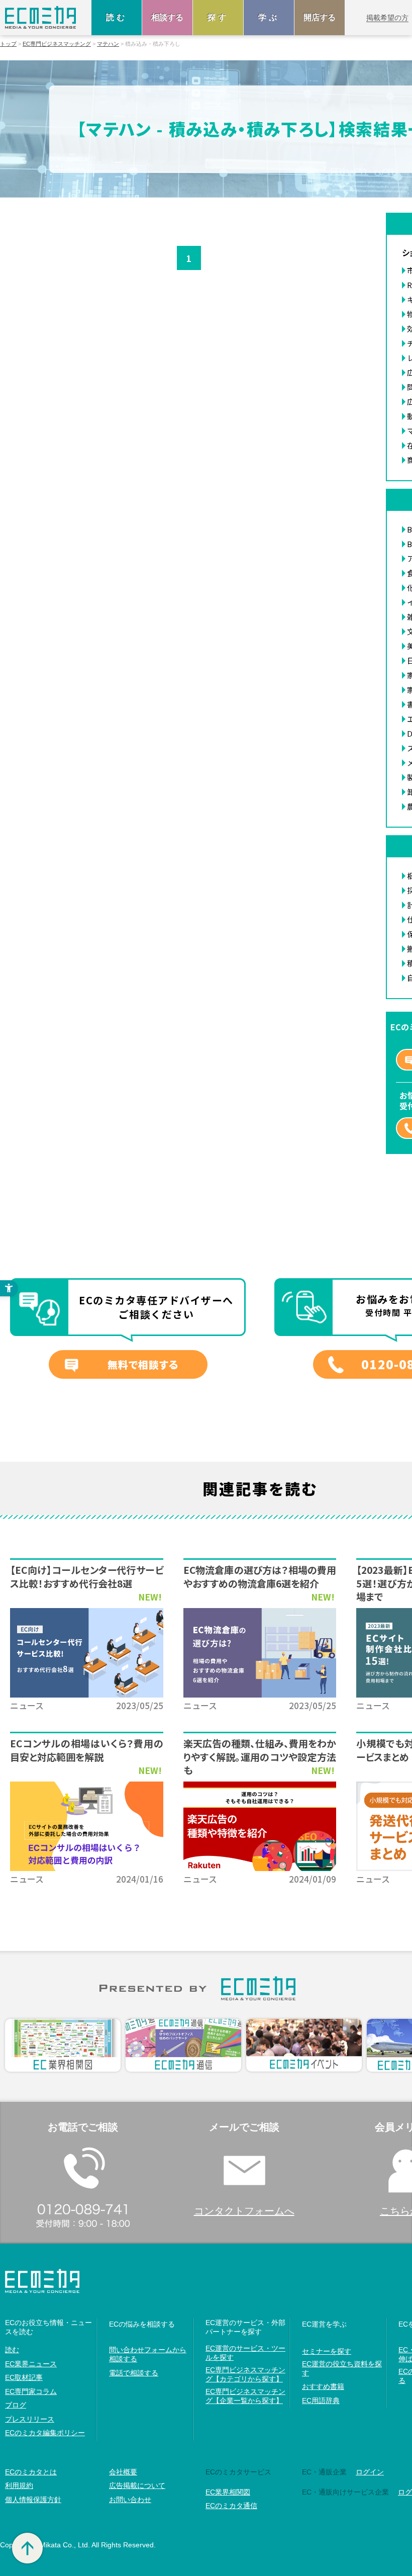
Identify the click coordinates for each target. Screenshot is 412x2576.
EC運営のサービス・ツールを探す (245, 2353)
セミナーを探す (327, 2351)
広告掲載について (137, 2485)
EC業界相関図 (228, 2492)
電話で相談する (134, 2373)
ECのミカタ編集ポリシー (45, 2433)
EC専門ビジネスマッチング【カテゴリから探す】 (245, 2374)
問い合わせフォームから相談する (148, 2354)
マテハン (108, 44)
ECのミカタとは (31, 2472)
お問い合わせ (130, 2500)
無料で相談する (143, 1364)
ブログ (16, 2405)
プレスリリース (30, 2419)
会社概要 (123, 2472)
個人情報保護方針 (33, 2500)
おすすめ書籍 (323, 2386)
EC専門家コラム (31, 2391)
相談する (167, 17)
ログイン (370, 2472)
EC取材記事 (24, 2377)
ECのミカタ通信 (231, 2506)
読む (117, 17)
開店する (320, 17)
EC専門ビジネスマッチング (57, 44)
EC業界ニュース (31, 2364)
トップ (8, 44)
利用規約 (19, 2485)
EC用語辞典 (321, 2401)
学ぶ (269, 17)
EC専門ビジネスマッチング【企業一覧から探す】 (245, 2396)
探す (218, 17)
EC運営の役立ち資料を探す (342, 2368)
